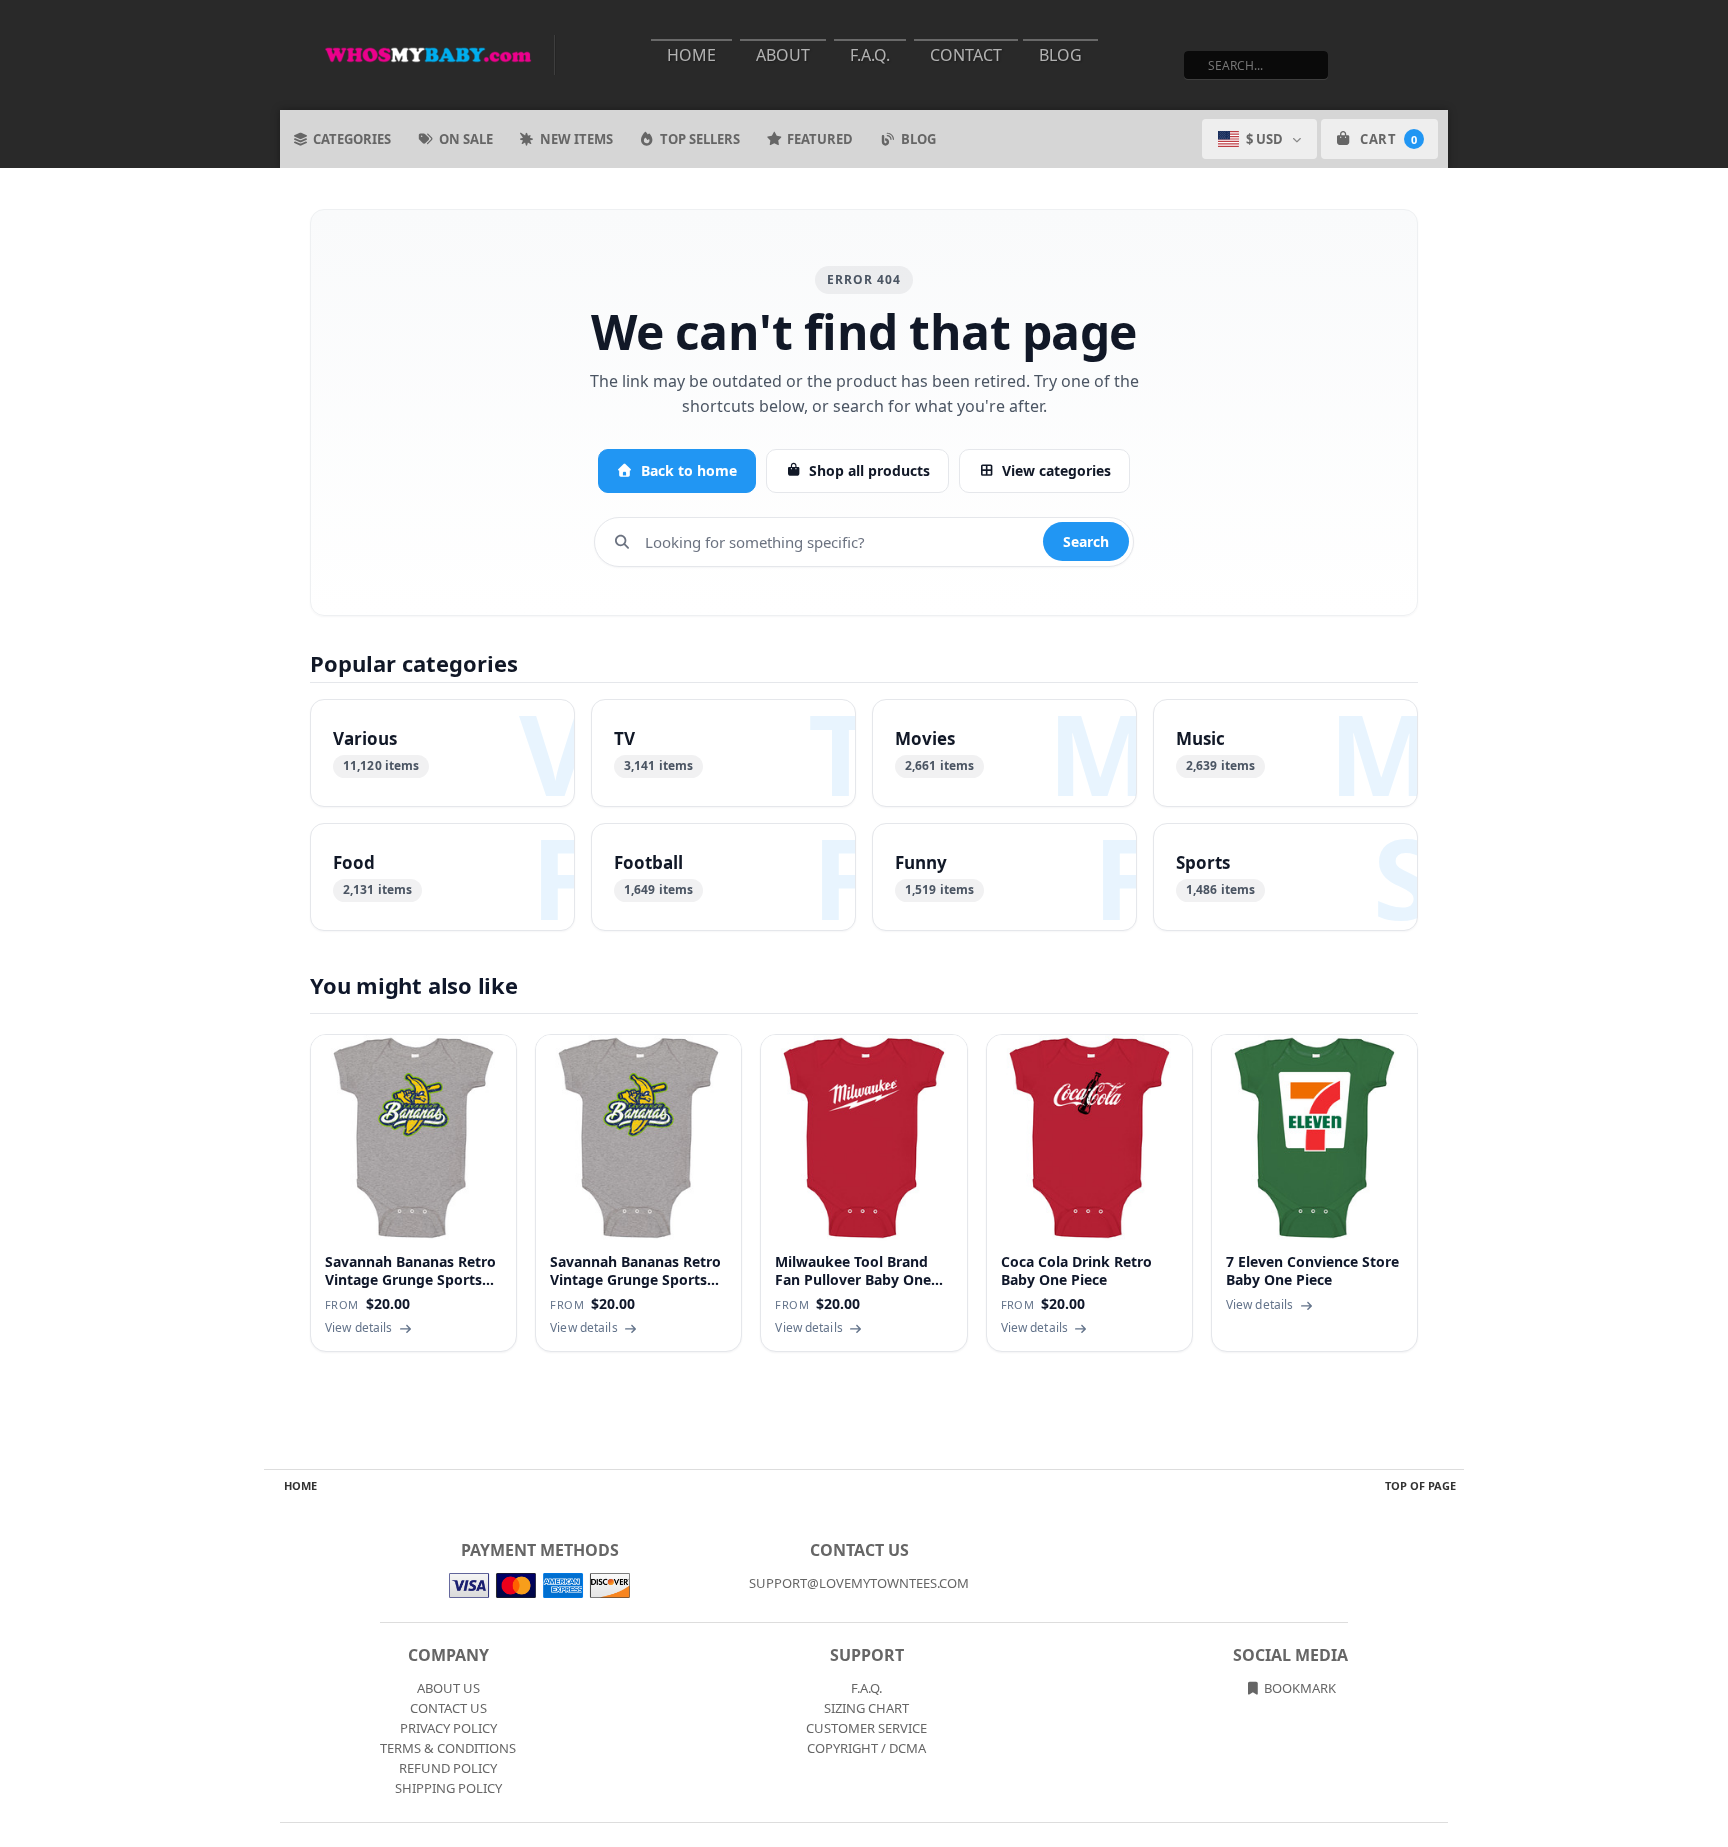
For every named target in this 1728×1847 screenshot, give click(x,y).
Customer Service (866, 1728)
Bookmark (1298, 1688)
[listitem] (442, 753)
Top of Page (1420, 1485)
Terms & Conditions (448, 1748)
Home (691, 55)
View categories (1056, 470)
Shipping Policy (448, 1788)
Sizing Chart (866, 1708)
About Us (448, 1688)
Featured (820, 139)
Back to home (689, 470)
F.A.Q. (870, 55)
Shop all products (869, 470)
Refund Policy (448, 1768)
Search (1086, 541)
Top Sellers (700, 139)
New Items (576, 139)
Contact (966, 55)
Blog (1060, 55)
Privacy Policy (448, 1728)
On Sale (466, 139)
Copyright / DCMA (866, 1748)
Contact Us (448, 1708)
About (783, 55)
